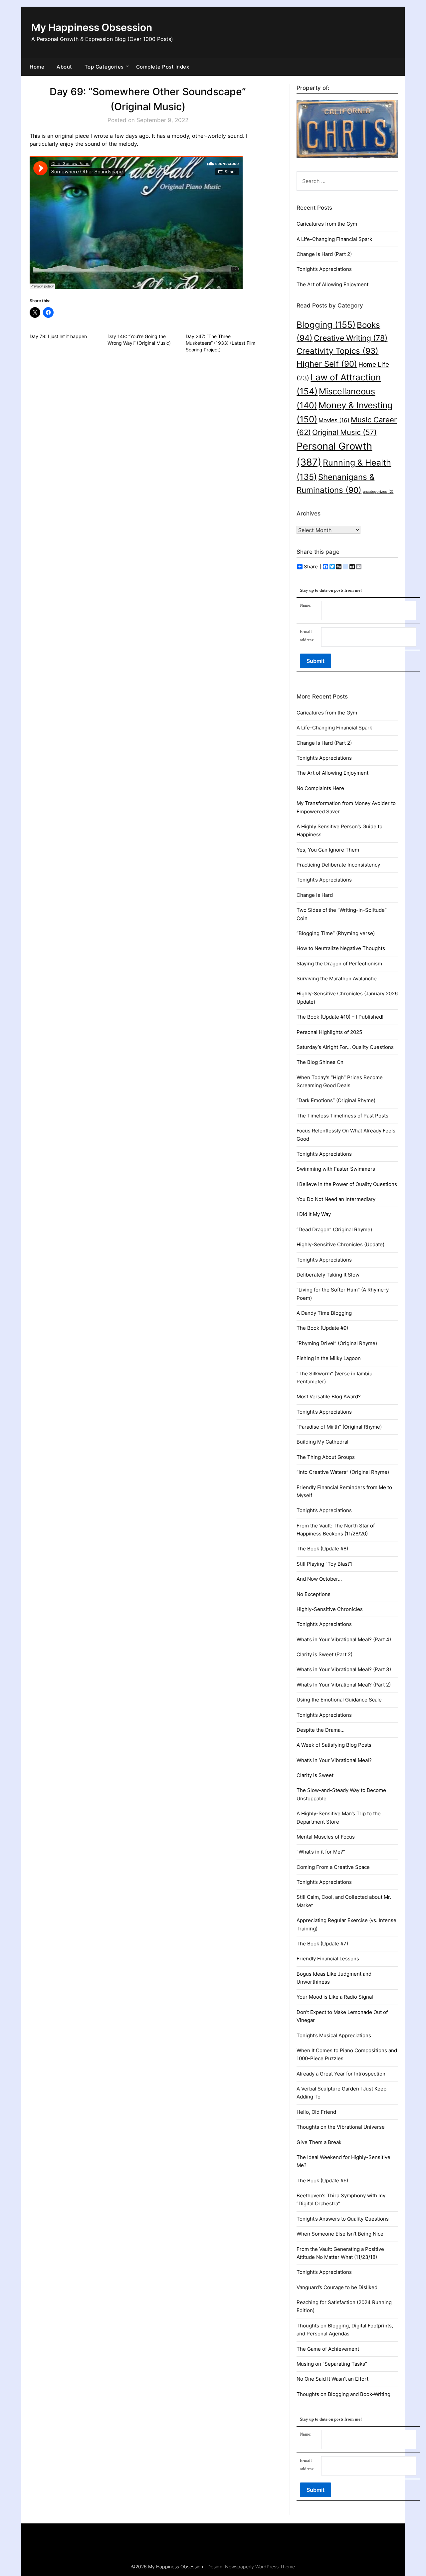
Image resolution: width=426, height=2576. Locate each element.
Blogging (326, 325)
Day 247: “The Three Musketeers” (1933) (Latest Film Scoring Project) (220, 343)
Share (311, 567)
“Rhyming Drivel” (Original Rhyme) (337, 1343)
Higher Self (327, 364)
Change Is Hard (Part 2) (324, 254)
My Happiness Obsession (92, 27)
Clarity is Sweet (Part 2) (324, 1654)
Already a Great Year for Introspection (341, 2074)
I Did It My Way (314, 1214)
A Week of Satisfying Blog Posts (334, 1745)
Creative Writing (351, 338)
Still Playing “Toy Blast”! (324, 1564)
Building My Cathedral (322, 1442)
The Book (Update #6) (322, 2180)
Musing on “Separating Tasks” (332, 2364)
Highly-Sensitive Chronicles (330, 1609)
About (64, 67)
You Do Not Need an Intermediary (336, 1199)
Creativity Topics (337, 351)
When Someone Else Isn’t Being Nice (340, 2234)
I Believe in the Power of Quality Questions (347, 1184)
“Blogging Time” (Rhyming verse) (336, 933)
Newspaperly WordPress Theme (260, 2567)
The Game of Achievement (328, 2349)
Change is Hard (315, 895)
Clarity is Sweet (315, 1775)
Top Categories (104, 67)
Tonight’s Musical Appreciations (334, 2035)
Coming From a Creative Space (333, 1867)
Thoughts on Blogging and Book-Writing (343, 2394)
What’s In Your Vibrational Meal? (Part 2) (344, 1685)
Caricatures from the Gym (327, 224)
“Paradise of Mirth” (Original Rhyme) (339, 1427)
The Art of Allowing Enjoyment (332, 284)
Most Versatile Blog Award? (329, 1396)
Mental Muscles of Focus (326, 1837)
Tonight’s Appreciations (324, 269)
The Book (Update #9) (322, 1328)
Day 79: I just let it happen (58, 336)
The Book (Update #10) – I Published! (340, 1017)
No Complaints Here (320, 788)
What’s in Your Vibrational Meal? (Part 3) (344, 1669)
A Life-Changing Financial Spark (334, 239)
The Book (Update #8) (322, 1549)
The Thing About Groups (326, 1457)
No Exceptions (314, 1594)
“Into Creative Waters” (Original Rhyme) (343, 1472)
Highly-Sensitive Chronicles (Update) (340, 1244)
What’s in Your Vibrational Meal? (334, 1760)
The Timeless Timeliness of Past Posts (342, 1116)
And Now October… (319, 1579)
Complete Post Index (163, 67)
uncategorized (378, 492)
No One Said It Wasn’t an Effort (332, 2379)
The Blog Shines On (320, 1062)
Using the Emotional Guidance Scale (339, 1700)
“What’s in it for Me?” (321, 1852)
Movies (334, 420)
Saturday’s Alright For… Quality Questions (345, 1047)
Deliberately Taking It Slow (328, 1275)
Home (37, 67)
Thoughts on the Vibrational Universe (341, 2127)
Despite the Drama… (320, 1730)
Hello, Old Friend (316, 2112)
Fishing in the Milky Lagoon (329, 1358)
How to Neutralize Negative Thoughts (341, 948)
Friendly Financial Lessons (328, 1959)
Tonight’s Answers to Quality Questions (343, 2219)
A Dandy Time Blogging (324, 1313)
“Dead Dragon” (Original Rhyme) (334, 1229)
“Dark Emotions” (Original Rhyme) (336, 1100)
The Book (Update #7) (322, 1944)
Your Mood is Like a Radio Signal (335, 1997)
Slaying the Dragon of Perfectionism (339, 964)
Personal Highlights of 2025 (329, 1032)
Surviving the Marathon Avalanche (337, 979)
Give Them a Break (319, 2142)
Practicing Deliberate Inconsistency (338, 865)
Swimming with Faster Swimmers (336, 1169)
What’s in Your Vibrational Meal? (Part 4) (344, 1639)
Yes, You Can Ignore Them (328, 850)
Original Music (344, 432)
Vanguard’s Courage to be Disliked (337, 2287)
